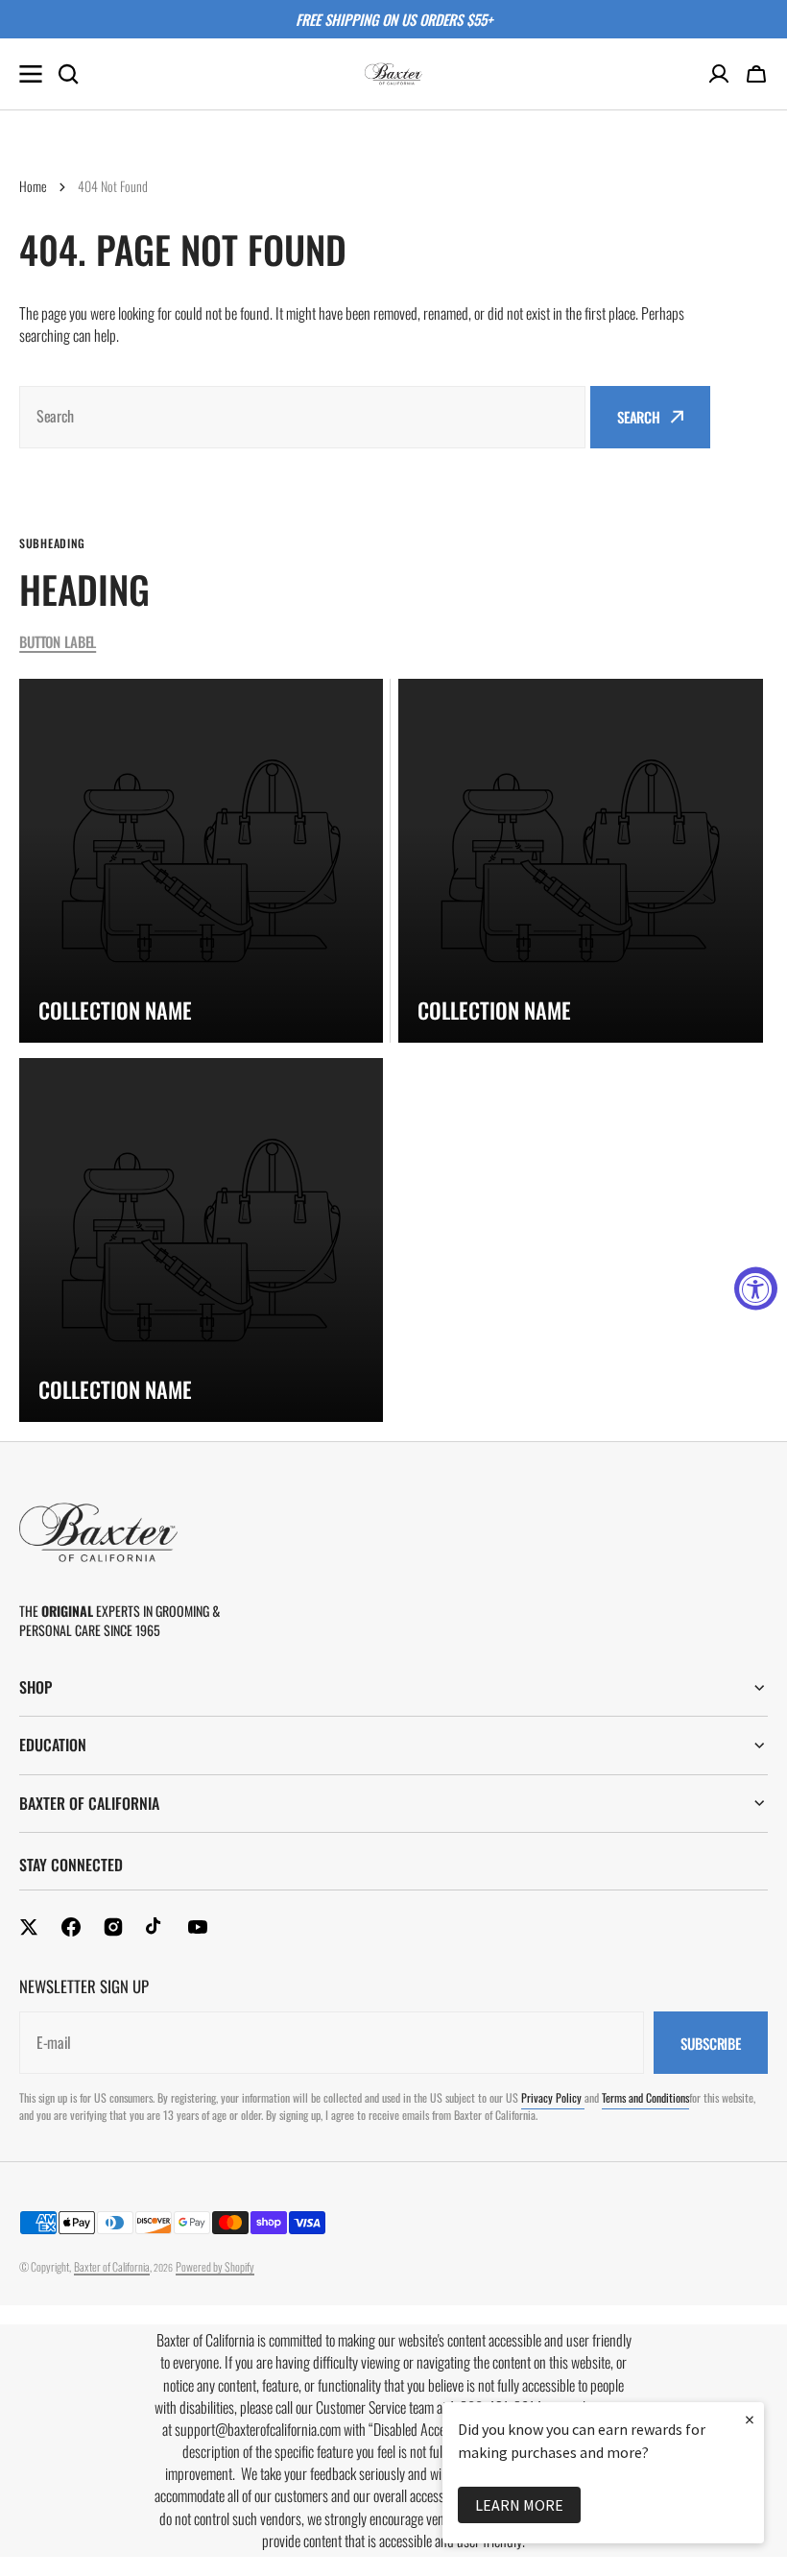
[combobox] (302, 417)
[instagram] (113, 1927)
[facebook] (71, 1927)
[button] (756, 74)
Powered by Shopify (215, 2266)
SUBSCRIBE (711, 2043)
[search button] (68, 74)
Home (33, 186)
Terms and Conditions (645, 2097)
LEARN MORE (519, 2505)
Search (639, 417)
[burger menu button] (31, 74)
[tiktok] (155, 1927)
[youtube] (198, 1927)
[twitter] (29, 1927)
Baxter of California (112, 2266)
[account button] (719, 74)
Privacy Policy (553, 2097)
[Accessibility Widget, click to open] (756, 1288)
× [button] (750, 2419)
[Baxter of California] (393, 74)
